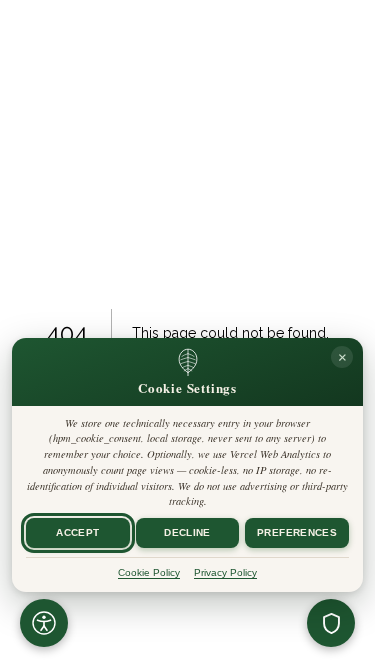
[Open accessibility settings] (44, 623)
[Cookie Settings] (331, 623)
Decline (187, 532)
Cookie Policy (149, 572)
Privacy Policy (225, 572)
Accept (77, 532)
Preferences (297, 532)
